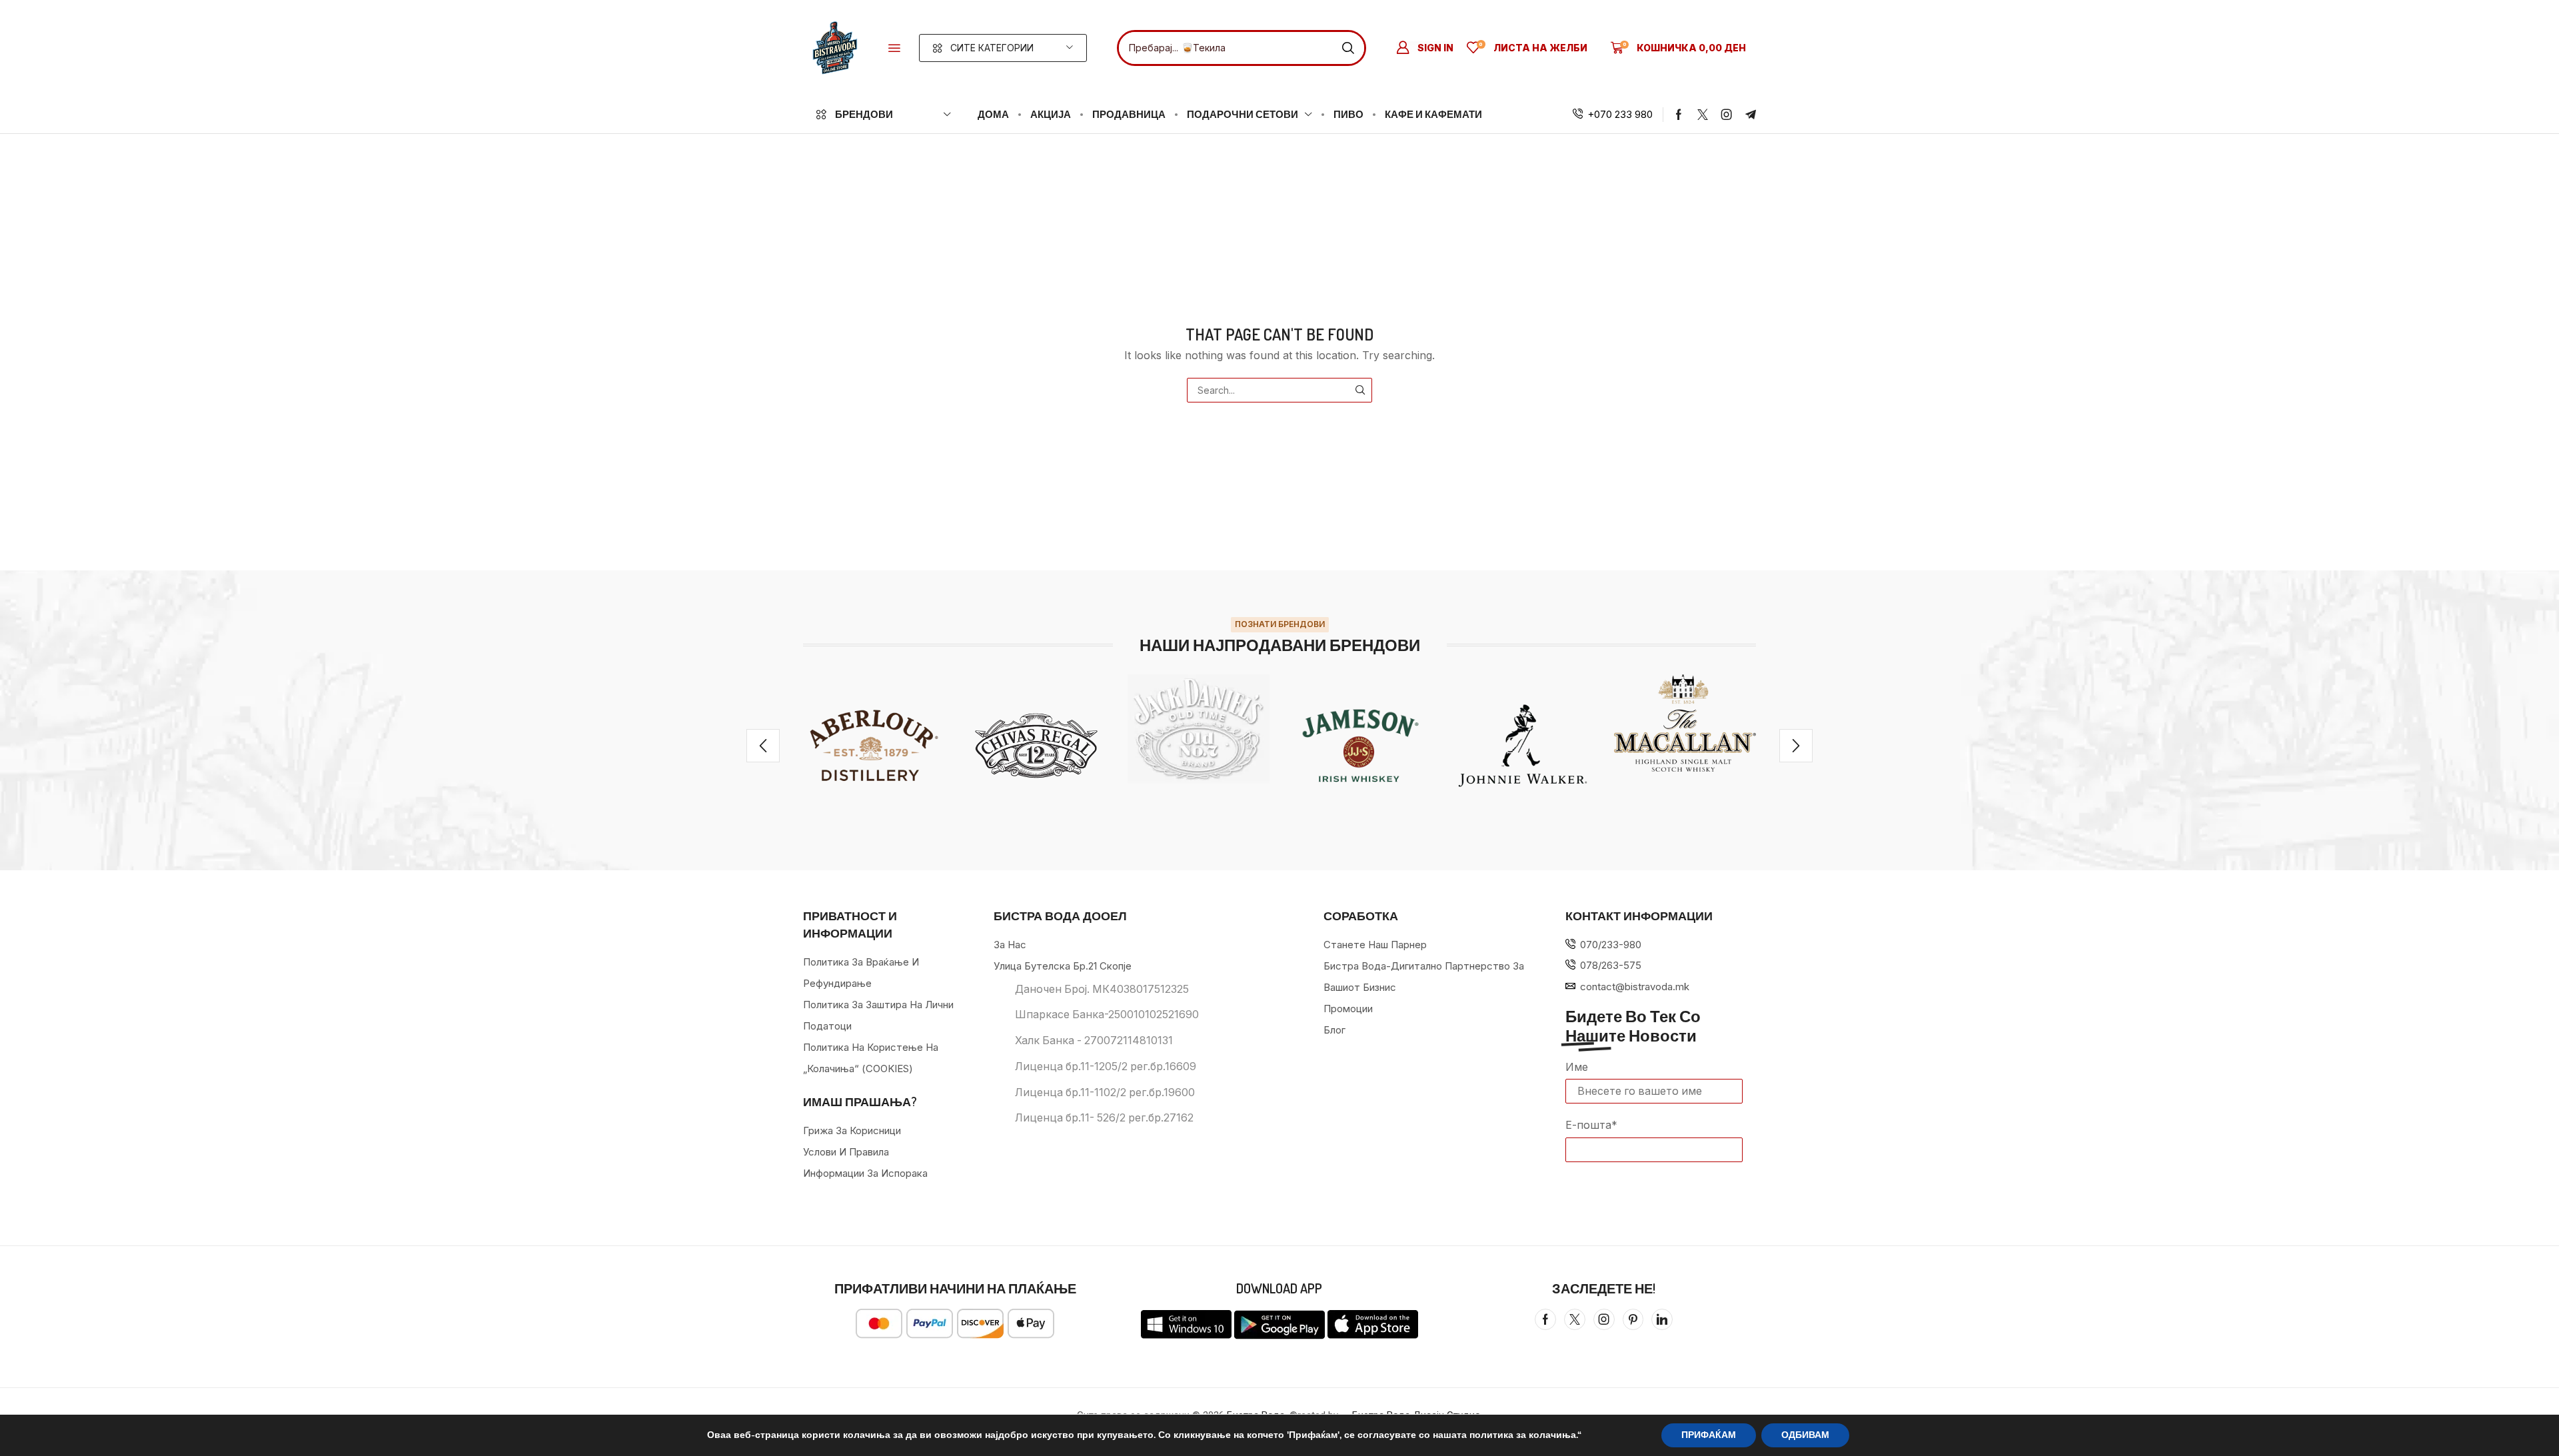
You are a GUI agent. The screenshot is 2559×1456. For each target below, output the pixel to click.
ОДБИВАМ (1805, 1435)
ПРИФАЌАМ (1709, 1435)
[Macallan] (1685, 723)
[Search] (1348, 48)
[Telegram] (1751, 115)
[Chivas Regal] (1036, 745)
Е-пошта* (1591, 1125)
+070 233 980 (1620, 114)
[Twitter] (1703, 115)
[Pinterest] (1633, 1319)
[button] (894, 48)
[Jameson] (1360, 745)
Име (1577, 1067)
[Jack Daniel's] (1199, 729)
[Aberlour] (874, 745)
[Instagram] (1727, 115)
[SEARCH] (1360, 390)
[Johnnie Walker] (1522, 745)
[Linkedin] (1662, 1319)
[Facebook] (1679, 115)
